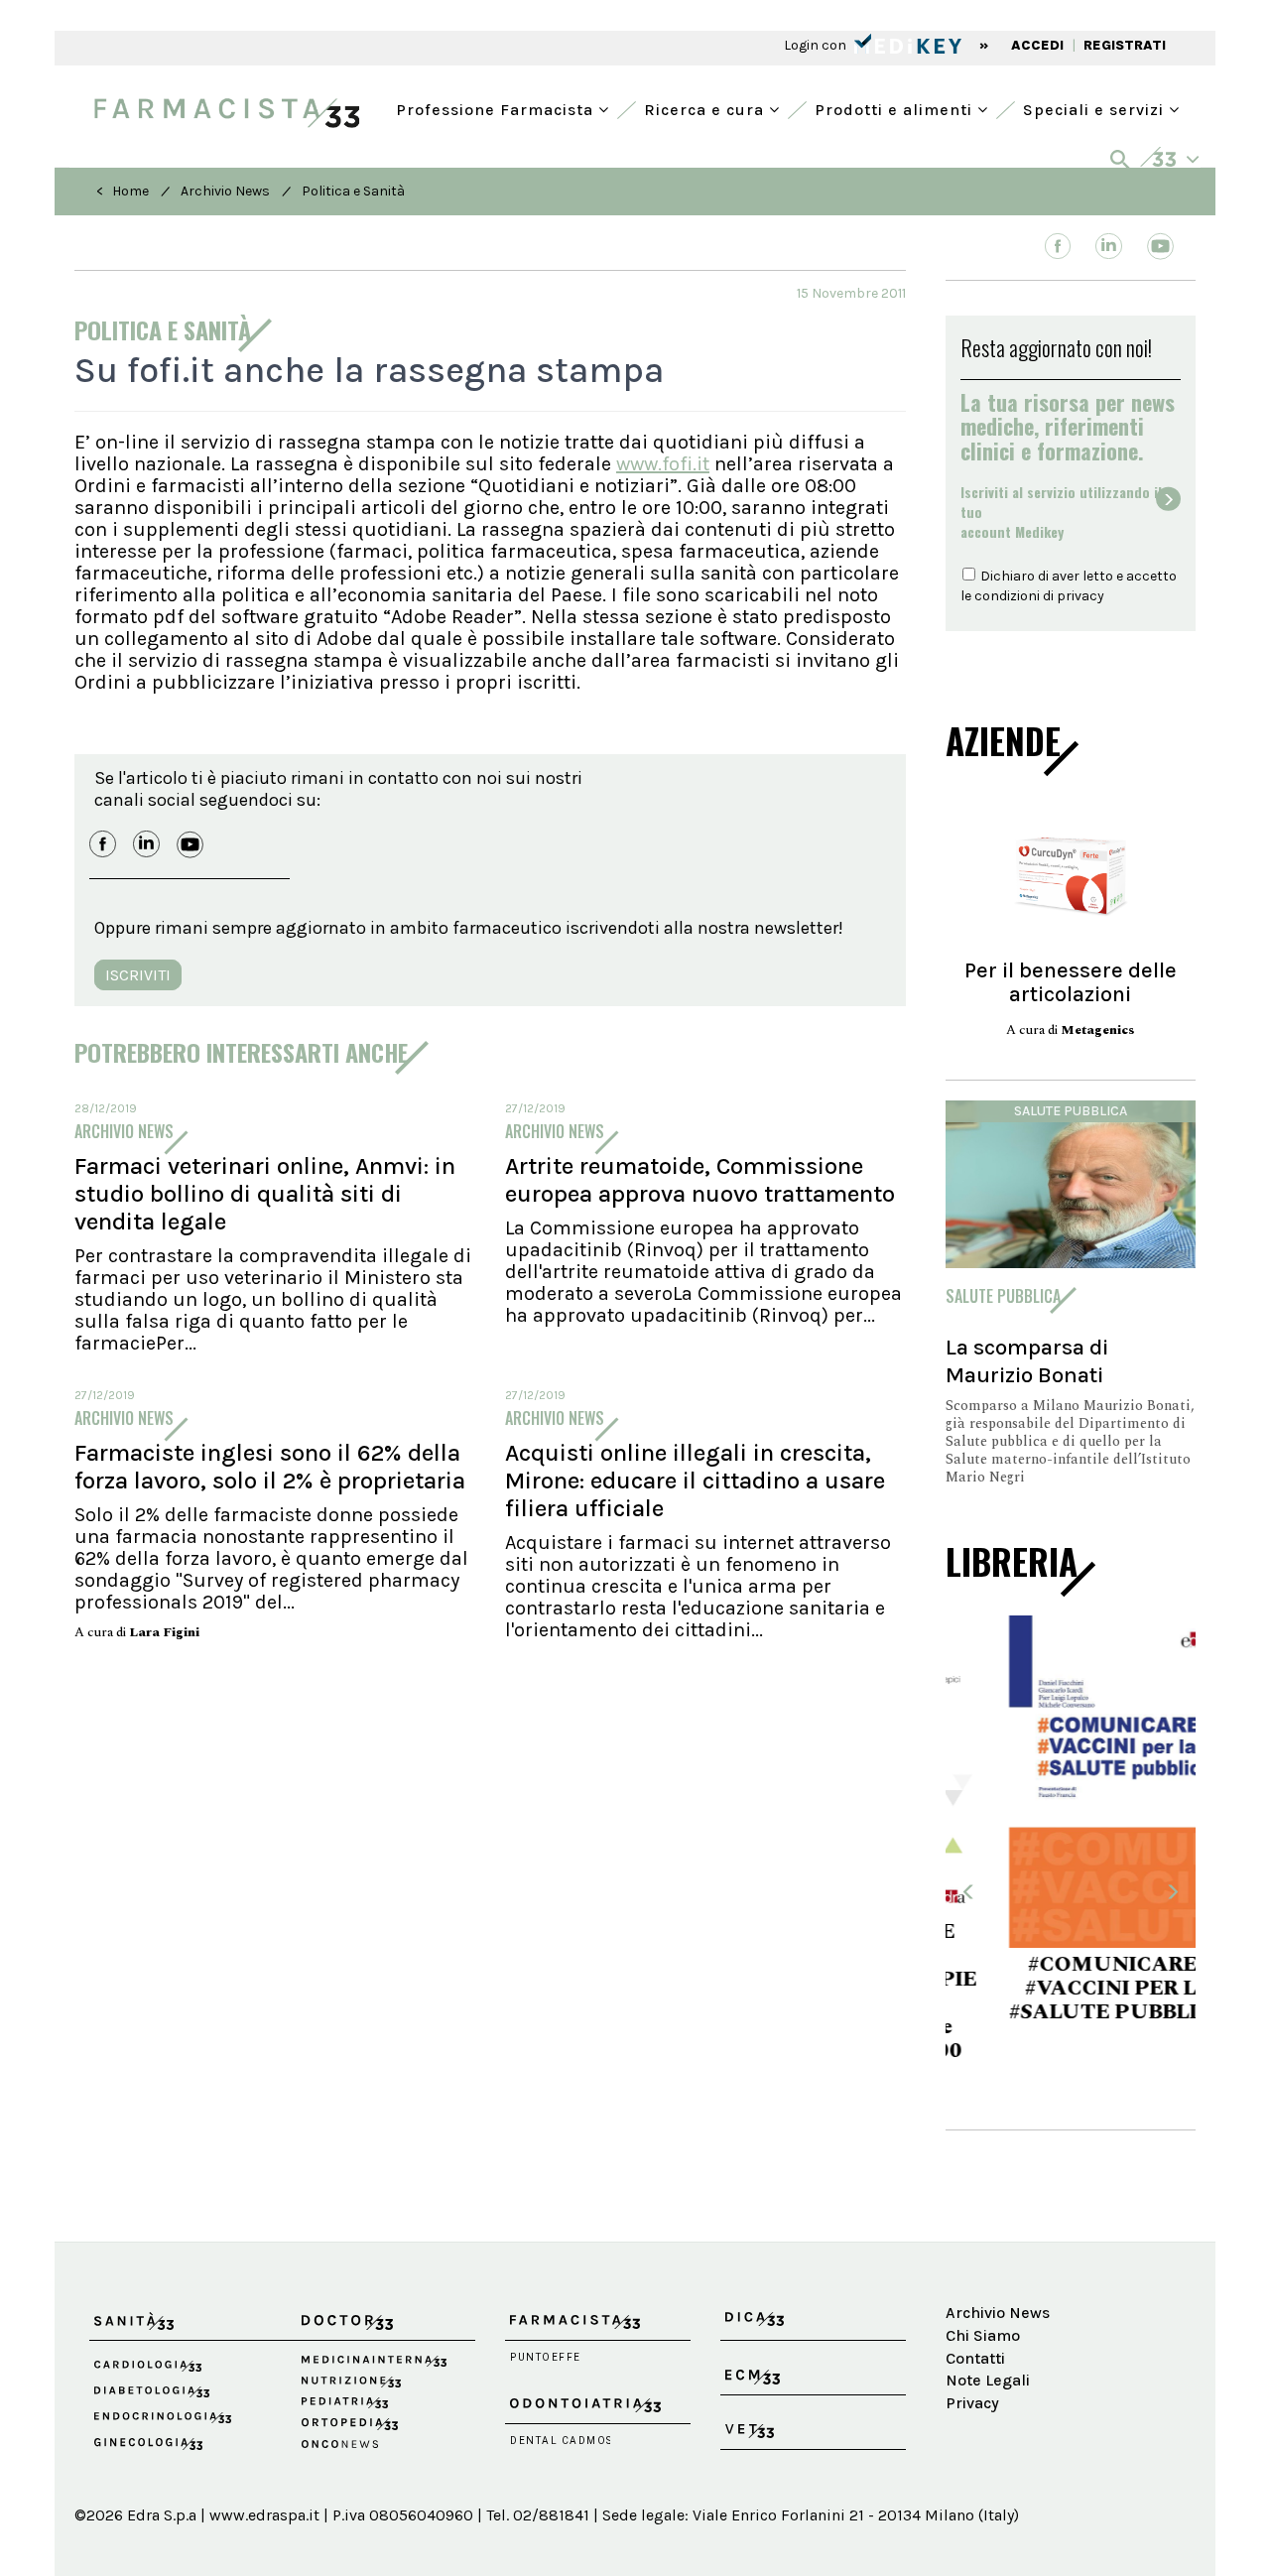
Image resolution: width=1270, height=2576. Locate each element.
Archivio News (225, 191)
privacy (1080, 596)
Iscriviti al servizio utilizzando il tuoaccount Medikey (1061, 512)
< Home (123, 191)
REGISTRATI (1125, 45)
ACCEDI (1037, 45)
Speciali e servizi (1096, 108)
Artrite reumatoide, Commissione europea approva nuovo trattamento (700, 1180)
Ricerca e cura (706, 108)
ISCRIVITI (138, 975)
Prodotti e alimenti (896, 108)
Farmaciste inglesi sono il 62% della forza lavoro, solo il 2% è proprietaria (270, 1467)
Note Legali (988, 2318)
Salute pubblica (1071, 1111)
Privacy (972, 2341)
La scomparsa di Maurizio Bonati (1027, 1361)
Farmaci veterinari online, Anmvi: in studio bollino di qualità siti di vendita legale (265, 1194)
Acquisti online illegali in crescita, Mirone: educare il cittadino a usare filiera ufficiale (695, 1481)
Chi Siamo (983, 2273)
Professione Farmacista (497, 108)
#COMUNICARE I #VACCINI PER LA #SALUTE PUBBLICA (1071, 1989)
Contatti (975, 2296)
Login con (817, 45)
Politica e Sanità (353, 191)
